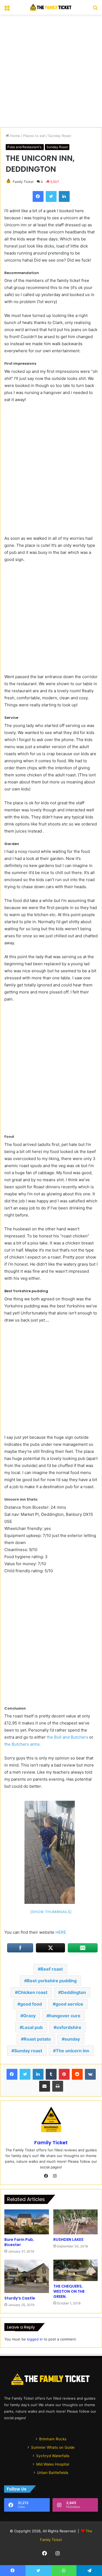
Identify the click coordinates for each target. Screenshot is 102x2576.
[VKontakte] (90, 2074)
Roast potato (37, 2039)
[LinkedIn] (64, 196)
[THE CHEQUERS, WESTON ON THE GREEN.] (76, 2270)
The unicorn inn (72, 2051)
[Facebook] (38, 196)
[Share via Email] (45, 2086)
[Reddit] (77, 2074)
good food (31, 2004)
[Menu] (7, 9)
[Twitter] (51, 196)
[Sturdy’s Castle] (27, 2276)
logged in (35, 2339)
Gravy (29, 2016)
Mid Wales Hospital (53, 2464)
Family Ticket (23, 182)
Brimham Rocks (53, 2439)
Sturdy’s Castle (20, 2298)
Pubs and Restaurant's (25, 147)
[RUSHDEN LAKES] (76, 2222)
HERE (60, 1932)
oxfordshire (69, 2027)
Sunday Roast (60, 136)
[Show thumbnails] (51, 1912)
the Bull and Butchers (67, 1737)
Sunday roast (28, 2051)
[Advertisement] (51, 71)
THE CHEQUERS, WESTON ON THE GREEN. (69, 2291)
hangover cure (65, 2016)
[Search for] (95, 9)
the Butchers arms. (23, 1744)
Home (15, 136)
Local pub (33, 2027)
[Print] (58, 2086)
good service (69, 2004)
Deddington (73, 1992)
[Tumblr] (51, 2074)
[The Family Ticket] (51, 7)
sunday (72, 2039)
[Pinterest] (64, 2074)
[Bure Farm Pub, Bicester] (27, 2222)
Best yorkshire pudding (52, 1981)
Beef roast (52, 1969)
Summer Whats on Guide (53, 2447)
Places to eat (34, 136)
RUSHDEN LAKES (68, 2240)
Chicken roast (33, 1992)
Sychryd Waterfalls (53, 2456)
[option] (50, 1852)
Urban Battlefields (53, 2473)
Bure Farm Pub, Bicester (19, 2242)
